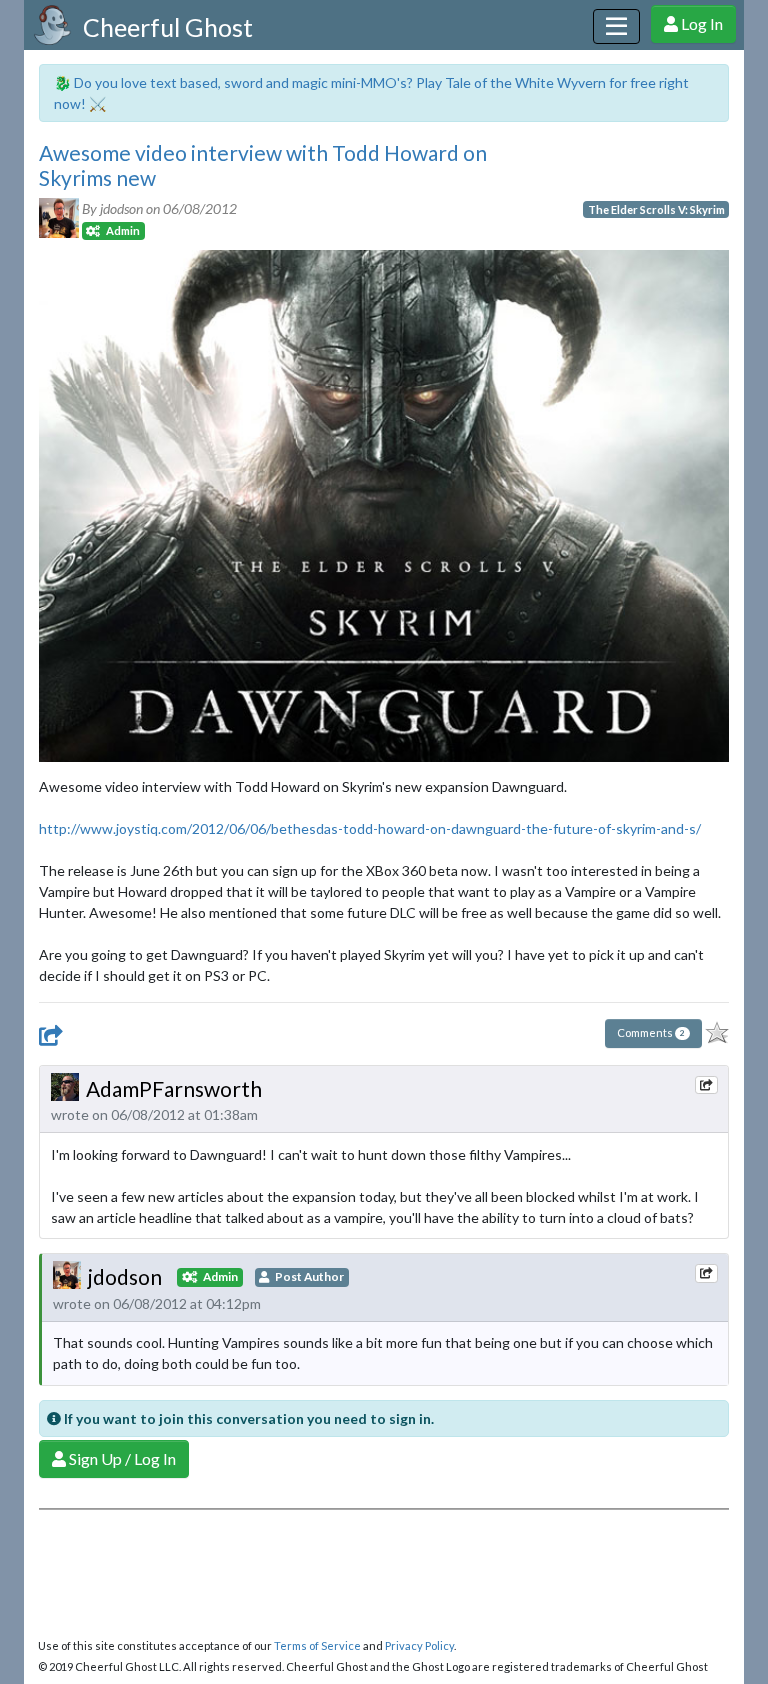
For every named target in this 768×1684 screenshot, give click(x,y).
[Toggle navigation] (616, 26)
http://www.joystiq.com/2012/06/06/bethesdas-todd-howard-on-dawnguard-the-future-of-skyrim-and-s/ (370, 828)
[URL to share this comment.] (706, 1085)
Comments (651, 1032)
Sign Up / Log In (121, 1458)
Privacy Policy (419, 1645)
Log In (700, 23)
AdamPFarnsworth (174, 1088)
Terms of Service (317, 1645)
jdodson (125, 1276)
